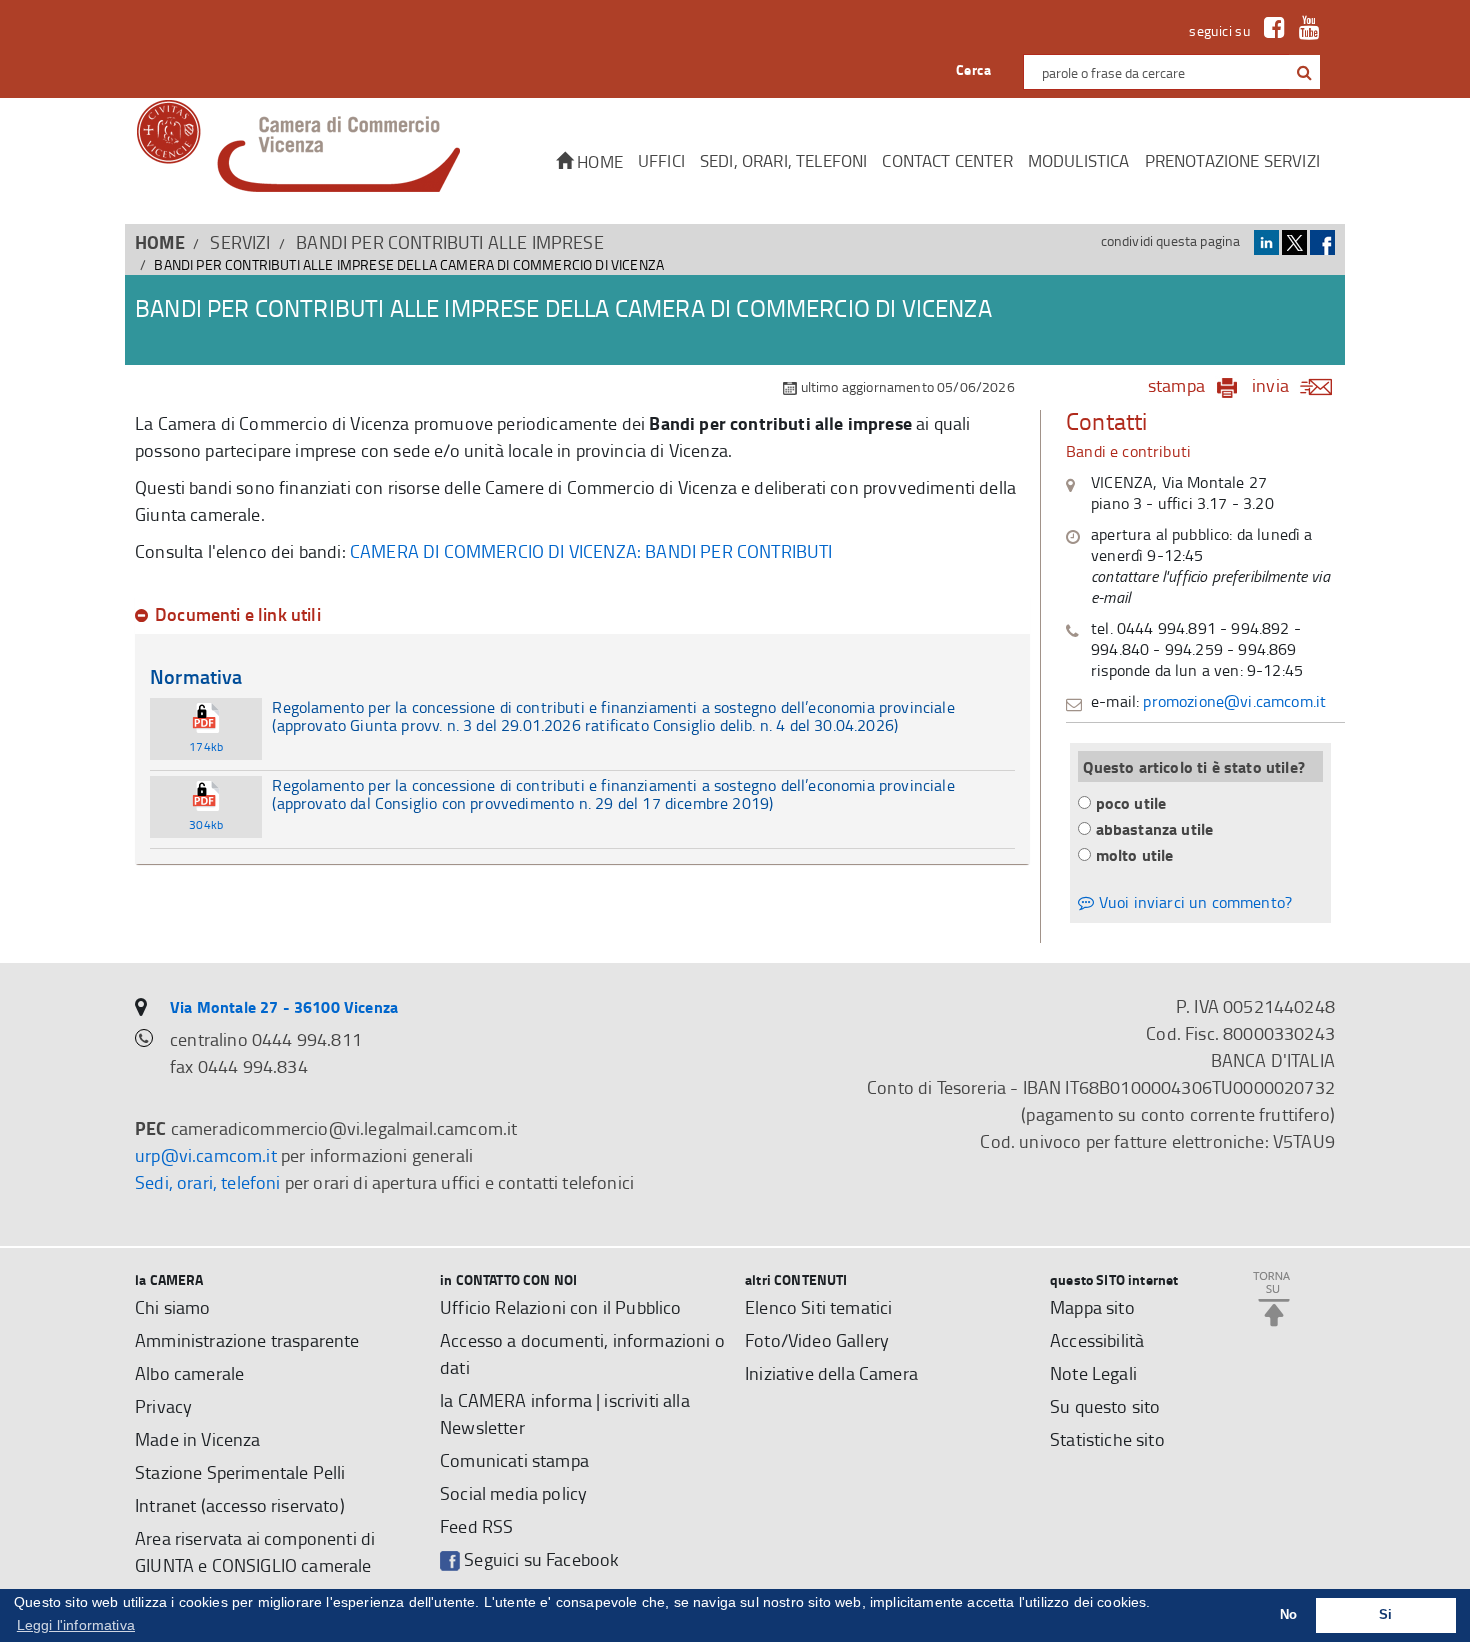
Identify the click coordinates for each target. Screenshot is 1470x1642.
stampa (1176, 385)
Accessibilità (1097, 1340)
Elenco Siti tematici (818, 1307)
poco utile (1131, 802)
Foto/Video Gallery (817, 1340)
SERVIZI (240, 242)
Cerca (973, 69)
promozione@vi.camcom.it (1234, 701)
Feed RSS (476, 1526)
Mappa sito (1092, 1307)
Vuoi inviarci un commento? (1193, 902)
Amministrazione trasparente (247, 1340)
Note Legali (1093, 1373)
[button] (1304, 72)
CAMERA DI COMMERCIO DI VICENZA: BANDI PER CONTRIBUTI (591, 551)
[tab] (582, 615)
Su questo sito (1105, 1406)
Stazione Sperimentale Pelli (240, 1472)
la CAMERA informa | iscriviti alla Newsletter (565, 1413)
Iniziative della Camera (831, 1373)
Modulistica (1079, 160)
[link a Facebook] (1269, 30)
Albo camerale (189, 1373)
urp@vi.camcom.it (206, 1155)
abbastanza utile (1155, 828)
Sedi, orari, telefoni (784, 160)
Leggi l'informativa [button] (76, 1625)
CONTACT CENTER (947, 160)
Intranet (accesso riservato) (240, 1505)
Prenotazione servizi (1232, 160)
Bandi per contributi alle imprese (450, 242)
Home (598, 161)
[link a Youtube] (1304, 30)
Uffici (661, 160)
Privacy (163, 1406)
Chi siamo (173, 1307)
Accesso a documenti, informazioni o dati (582, 1353)
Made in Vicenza (198, 1439)
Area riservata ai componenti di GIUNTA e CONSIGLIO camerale (255, 1551)
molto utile (1135, 854)
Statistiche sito (1107, 1439)
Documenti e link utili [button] (238, 615)
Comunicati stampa (514, 1460)
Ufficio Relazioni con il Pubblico (561, 1307)
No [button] (1288, 1615)
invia (1270, 385)
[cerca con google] (1302, 72)
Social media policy (513, 1493)
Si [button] (1385, 1615)
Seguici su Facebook (539, 1559)
